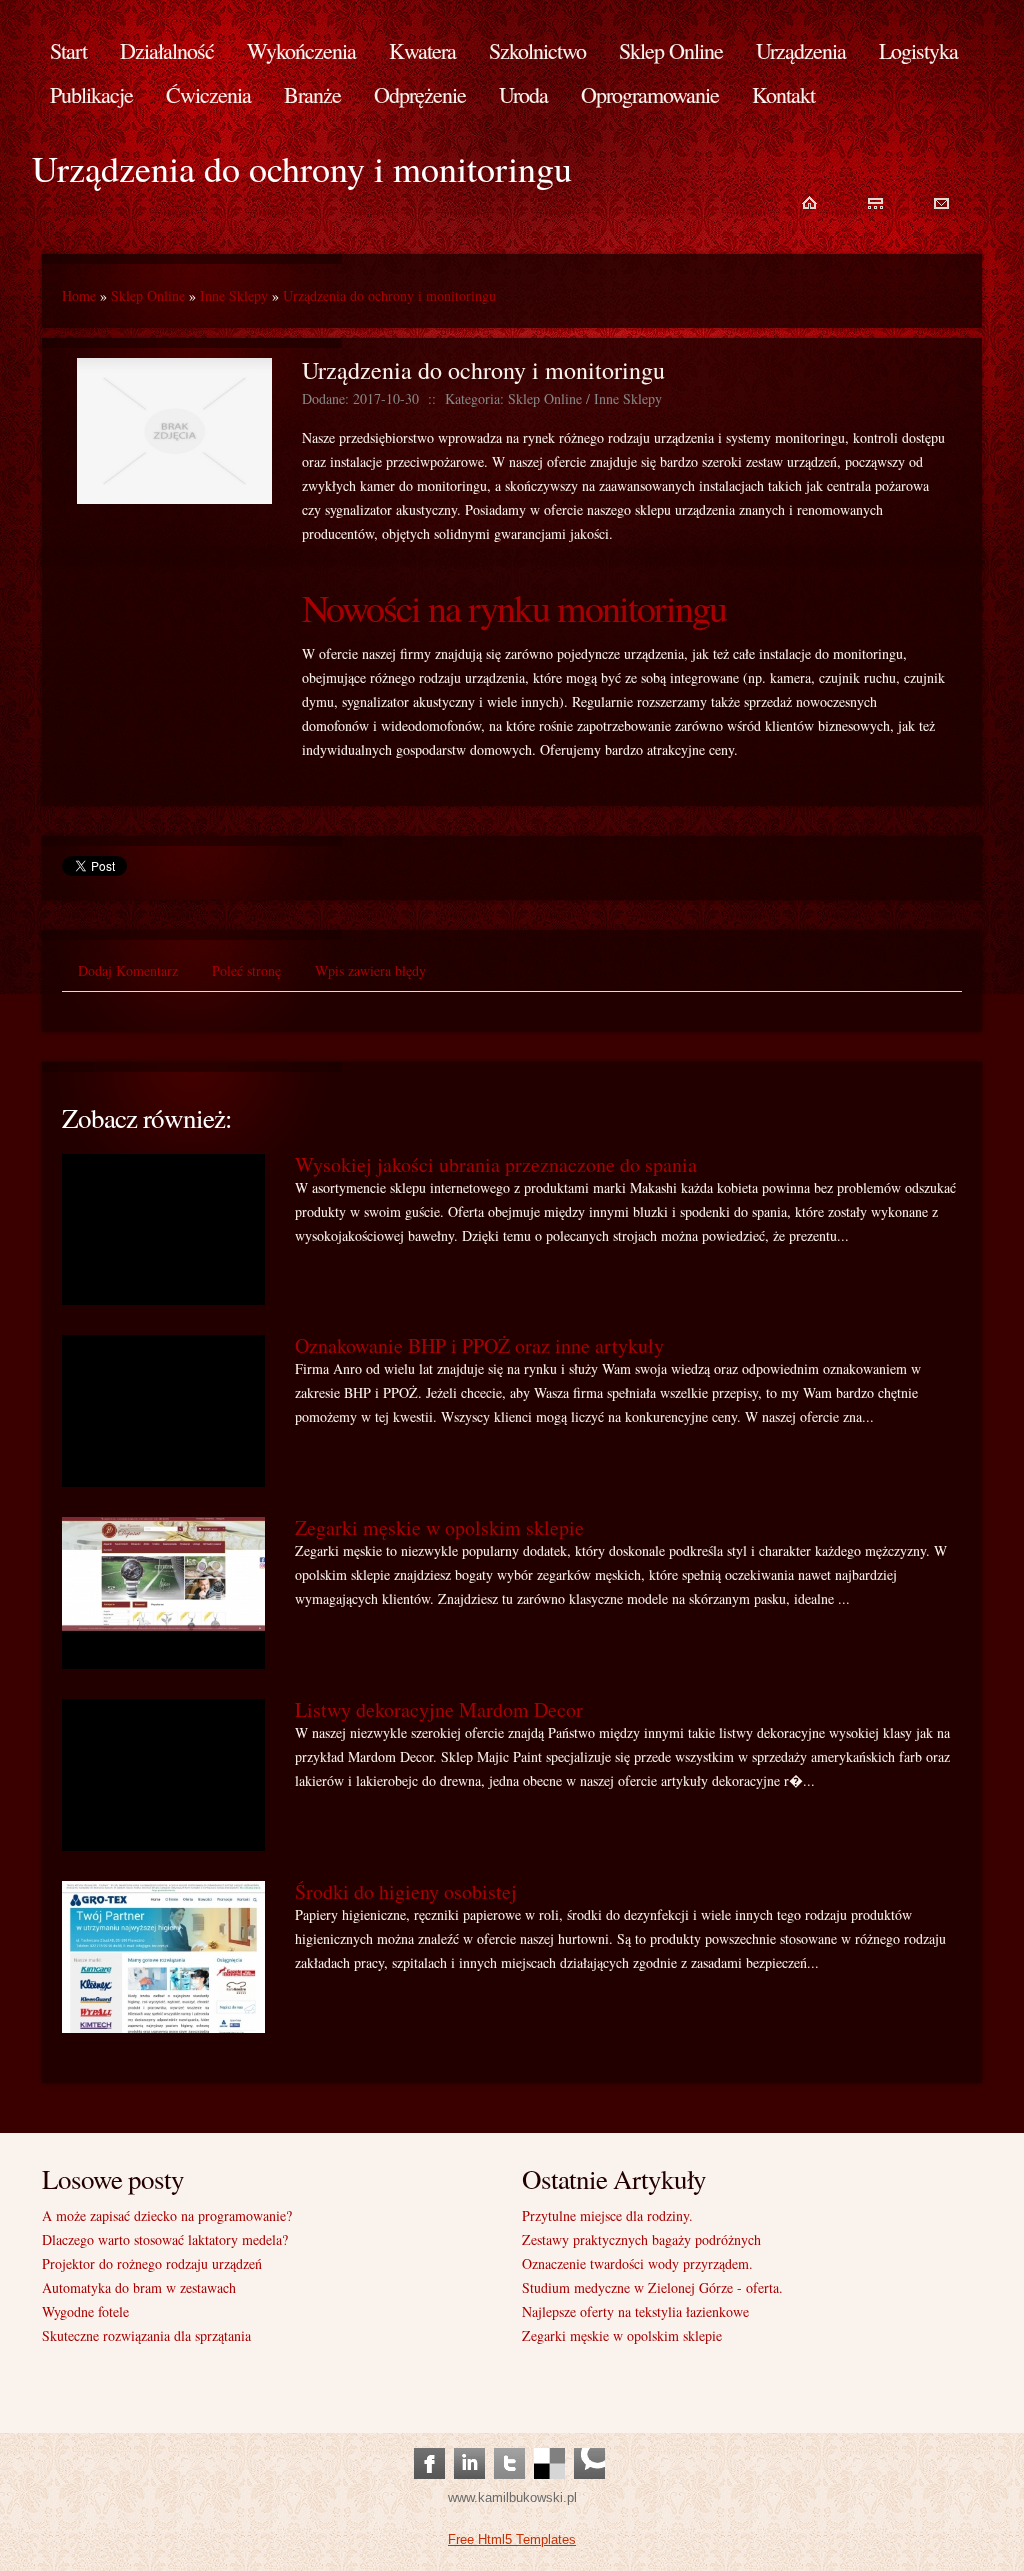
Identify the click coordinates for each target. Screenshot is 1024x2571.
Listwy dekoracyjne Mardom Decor (439, 1709)
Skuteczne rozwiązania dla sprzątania (146, 2335)
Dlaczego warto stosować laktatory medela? (165, 2239)
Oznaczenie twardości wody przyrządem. (637, 2263)
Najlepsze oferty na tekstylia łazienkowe (635, 2311)
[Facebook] (429, 2443)
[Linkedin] (469, 2443)
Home (79, 295)
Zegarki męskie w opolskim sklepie (439, 1527)
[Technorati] (589, 2443)
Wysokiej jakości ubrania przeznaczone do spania (496, 1164)
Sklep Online (148, 295)
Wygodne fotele (85, 2311)
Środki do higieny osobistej (406, 1891)
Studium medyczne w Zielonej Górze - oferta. (652, 2287)
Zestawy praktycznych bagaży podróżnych (641, 2239)
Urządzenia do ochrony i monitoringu (389, 295)
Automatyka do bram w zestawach (139, 2287)
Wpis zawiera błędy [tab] (370, 970)
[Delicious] (549, 2443)
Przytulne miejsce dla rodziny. (607, 2215)
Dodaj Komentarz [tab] (128, 970)
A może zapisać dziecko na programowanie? (167, 2215)
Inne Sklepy (234, 295)
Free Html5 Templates (512, 2539)
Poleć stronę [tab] (246, 970)
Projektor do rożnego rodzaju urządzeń (152, 2263)
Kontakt (783, 94)
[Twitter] (509, 2443)
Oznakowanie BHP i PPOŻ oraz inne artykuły (479, 1345)
